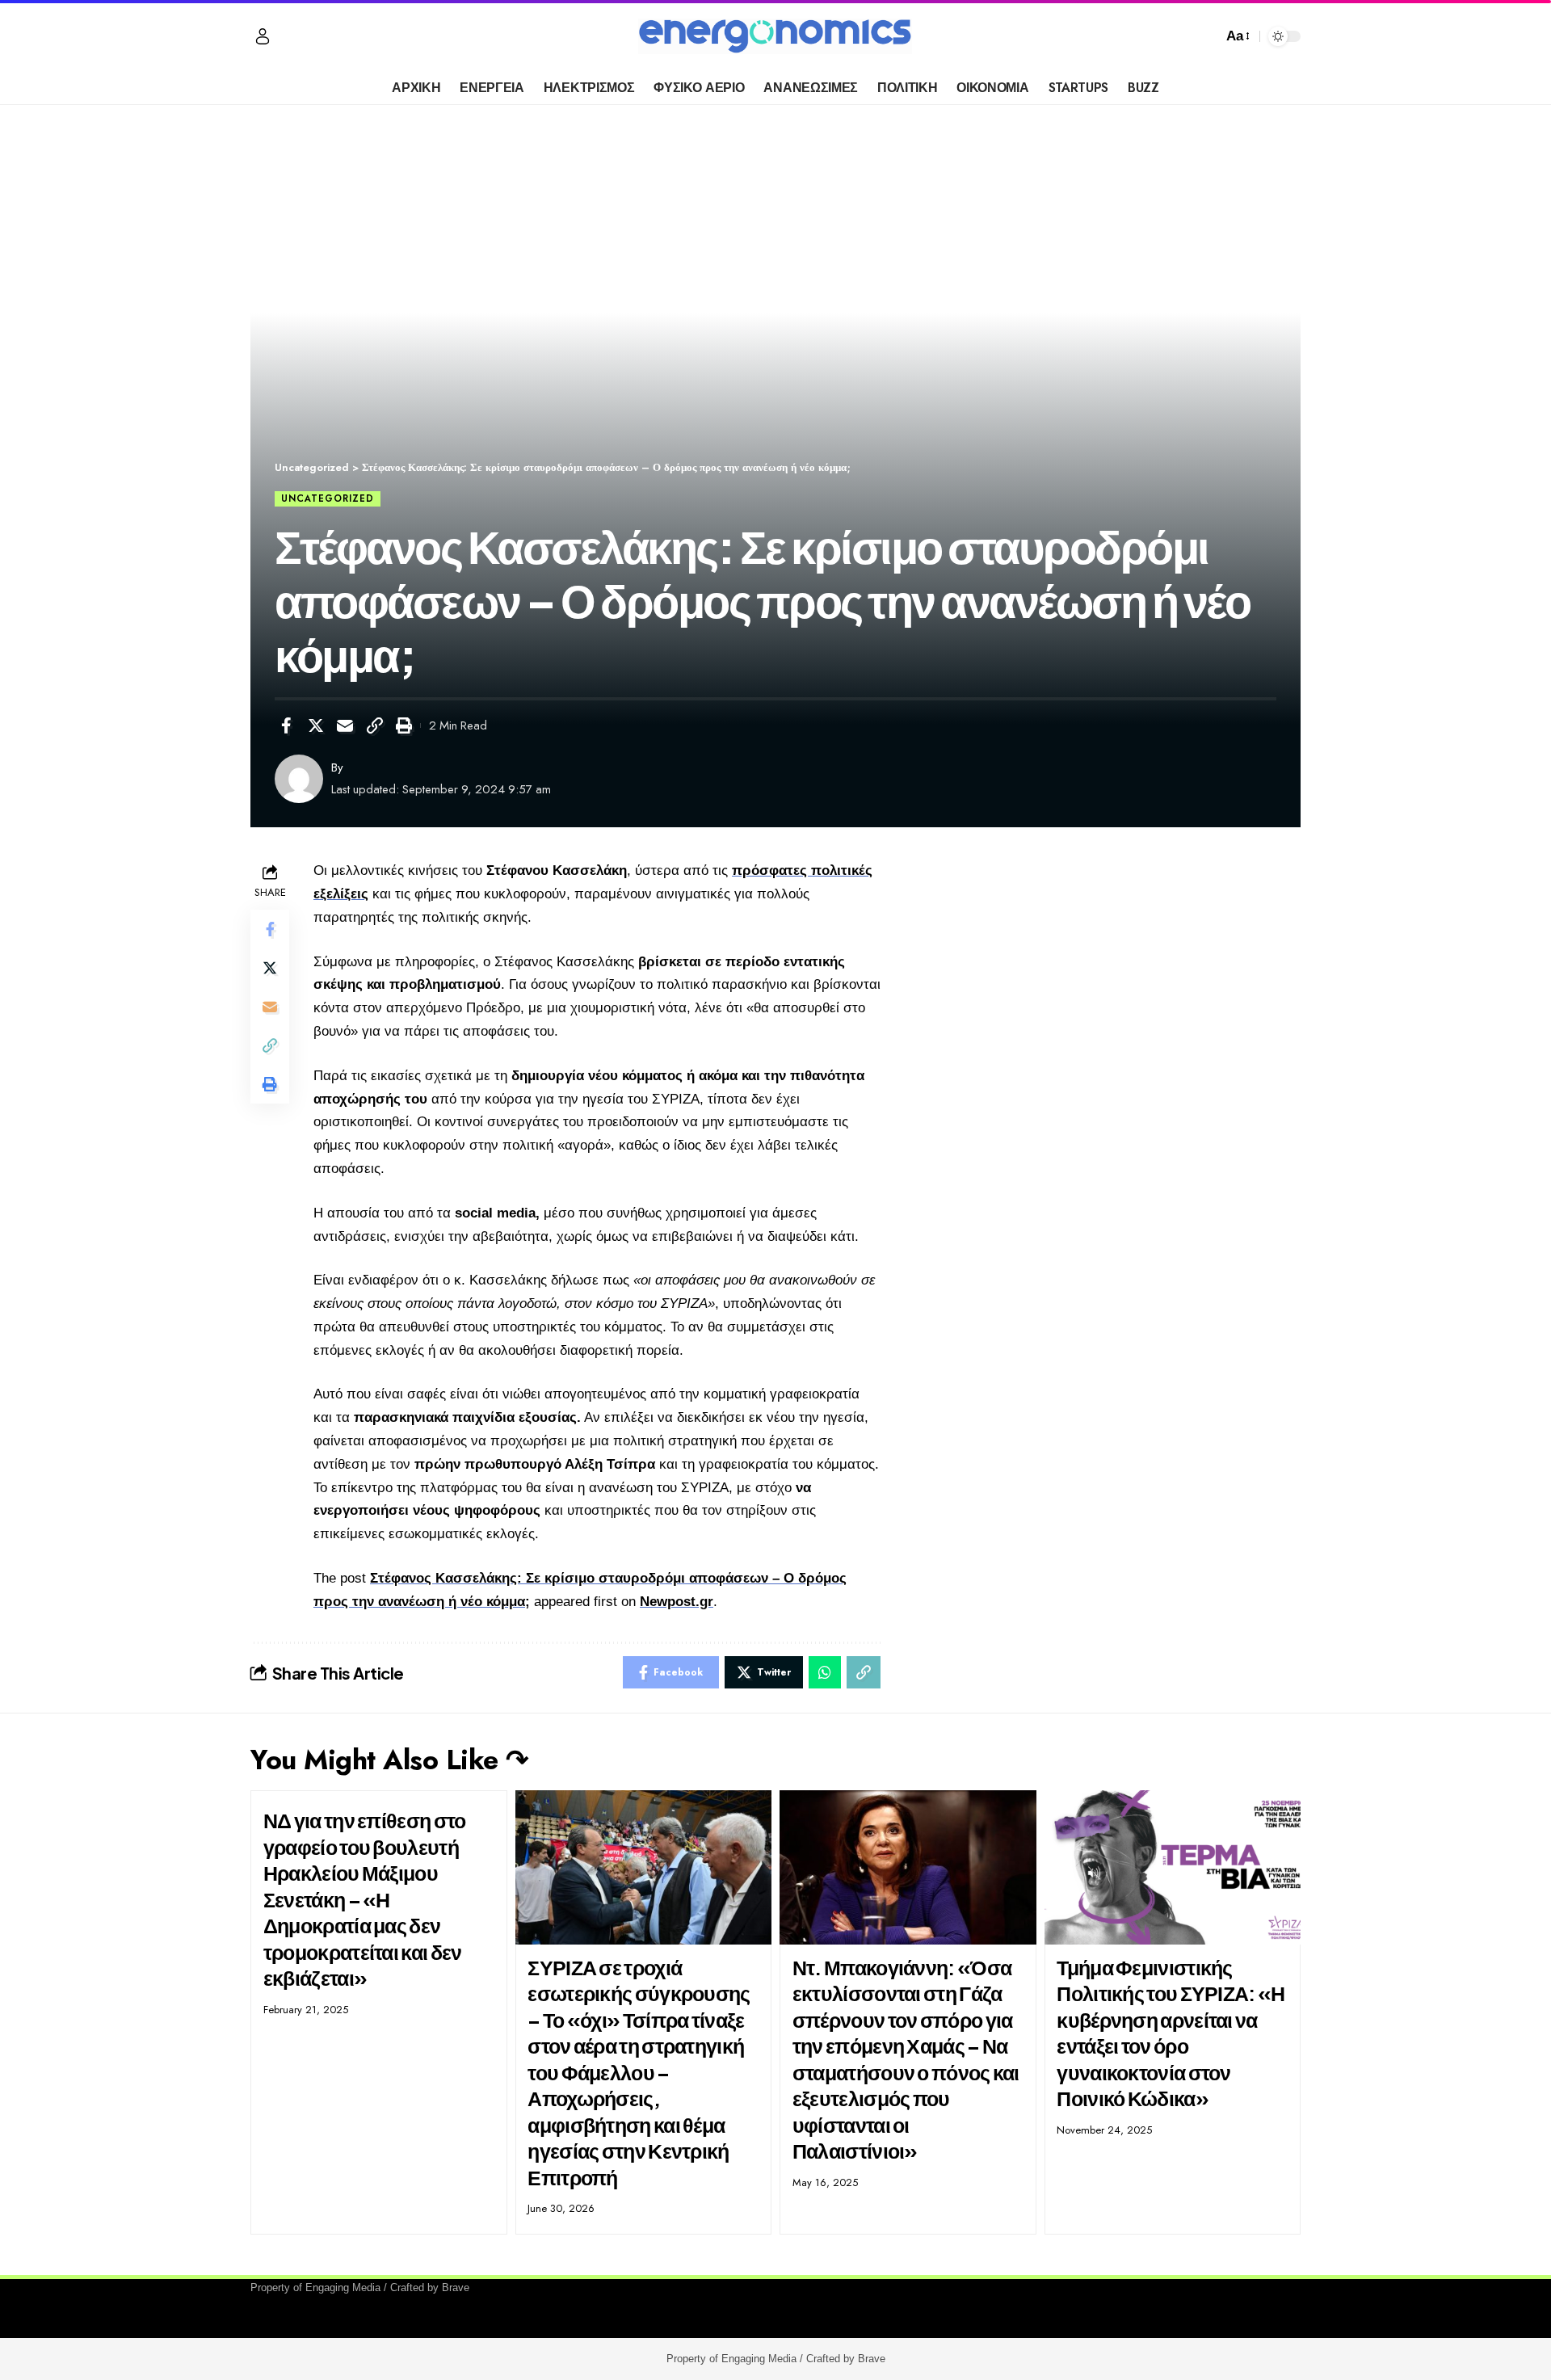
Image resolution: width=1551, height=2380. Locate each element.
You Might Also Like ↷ (389, 1760)
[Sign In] (263, 36)
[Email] (345, 725)
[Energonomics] (775, 36)
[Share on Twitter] (316, 725)
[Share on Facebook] (286, 725)
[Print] (404, 725)
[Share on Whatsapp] (825, 1672)
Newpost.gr (677, 1602)
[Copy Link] (375, 725)
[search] (1206, 36)
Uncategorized (328, 498)
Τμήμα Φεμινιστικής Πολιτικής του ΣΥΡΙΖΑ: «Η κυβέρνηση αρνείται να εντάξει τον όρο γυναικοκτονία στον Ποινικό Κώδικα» (1171, 2033)
